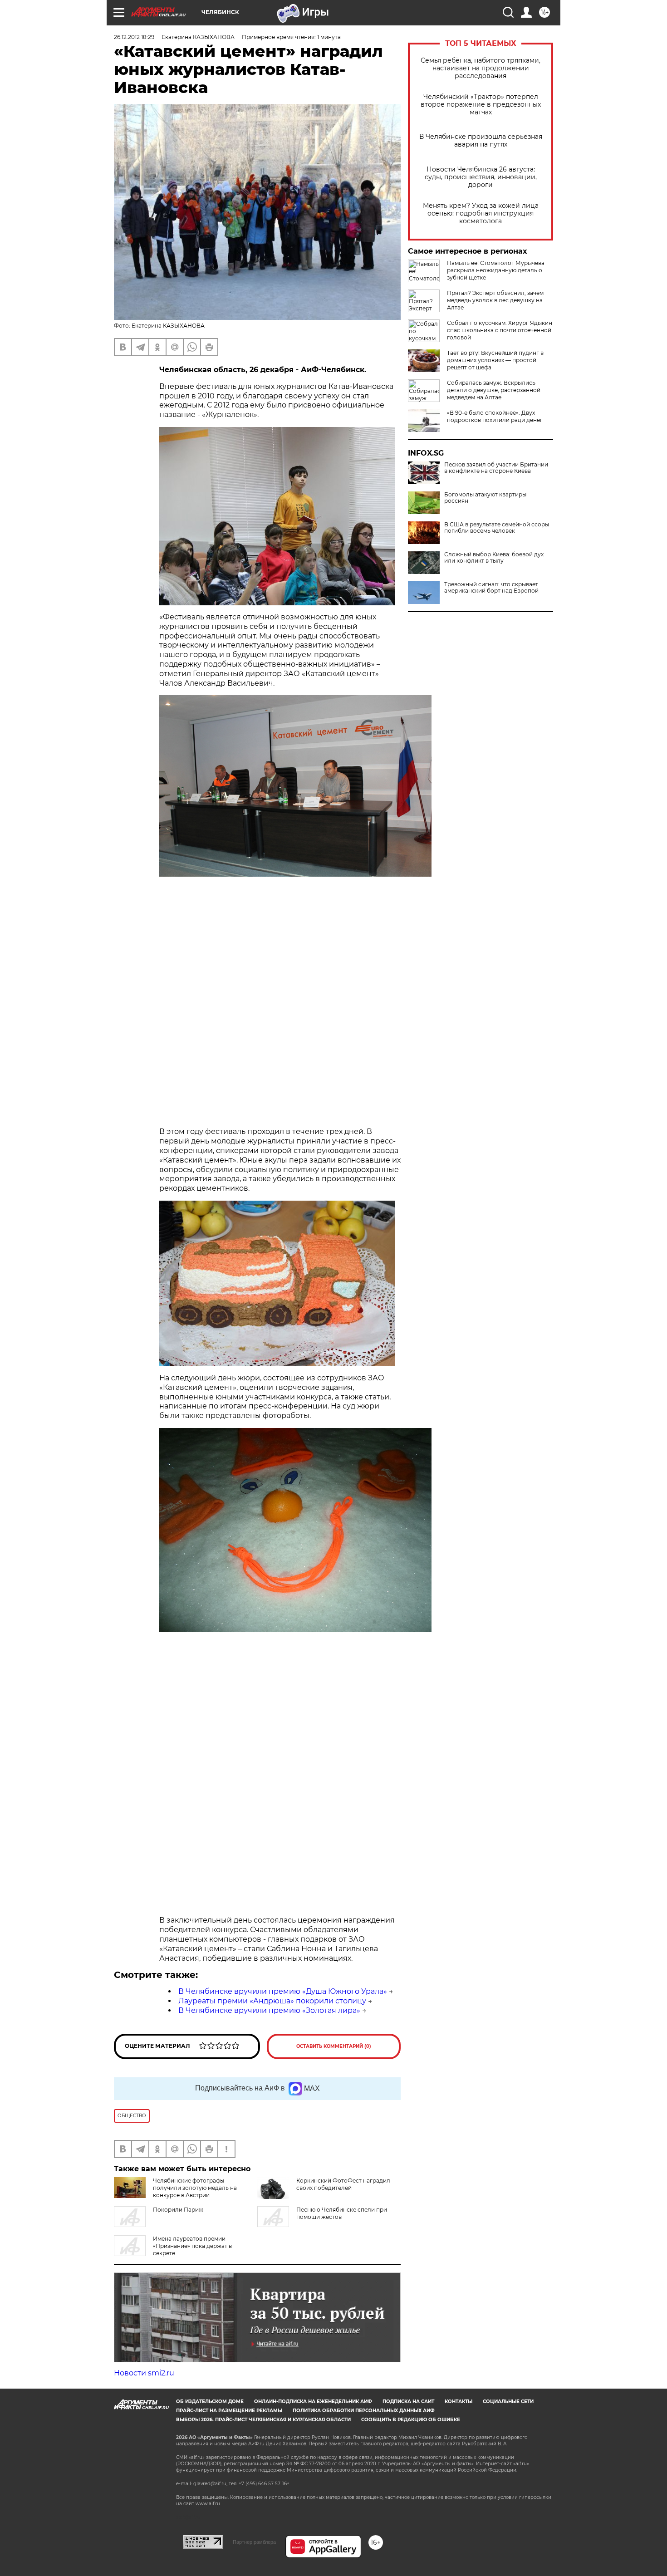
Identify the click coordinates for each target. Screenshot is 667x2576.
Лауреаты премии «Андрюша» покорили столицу (272, 2001)
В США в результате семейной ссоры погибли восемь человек (497, 528)
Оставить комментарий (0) (334, 2046)
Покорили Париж (178, 2210)
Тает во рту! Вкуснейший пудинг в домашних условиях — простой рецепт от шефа (495, 360)
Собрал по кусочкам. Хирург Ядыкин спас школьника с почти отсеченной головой (500, 330)
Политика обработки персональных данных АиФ (364, 2411)
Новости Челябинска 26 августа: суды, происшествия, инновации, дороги (481, 177)
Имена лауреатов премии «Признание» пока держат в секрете (192, 2246)
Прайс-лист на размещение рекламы (229, 2411)
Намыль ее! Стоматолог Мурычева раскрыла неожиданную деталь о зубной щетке (496, 270)
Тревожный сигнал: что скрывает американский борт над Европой (491, 588)
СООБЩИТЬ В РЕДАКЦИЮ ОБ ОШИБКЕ (411, 2420)
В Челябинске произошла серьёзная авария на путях (481, 141)
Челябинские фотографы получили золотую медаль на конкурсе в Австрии (195, 2188)
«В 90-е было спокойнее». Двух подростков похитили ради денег (495, 416)
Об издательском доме (210, 2402)
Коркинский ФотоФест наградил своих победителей (343, 2184)
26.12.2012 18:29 (134, 37)
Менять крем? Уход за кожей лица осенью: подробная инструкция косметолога (481, 213)
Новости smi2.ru (144, 2373)
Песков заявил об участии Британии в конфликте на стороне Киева (496, 468)
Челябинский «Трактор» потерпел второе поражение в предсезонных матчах (481, 105)
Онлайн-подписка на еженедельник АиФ (313, 2402)
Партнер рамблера (254, 2542)
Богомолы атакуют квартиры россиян (485, 498)
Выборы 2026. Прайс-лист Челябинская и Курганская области (263, 2420)
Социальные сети (508, 2402)
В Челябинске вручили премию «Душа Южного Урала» (283, 1991)
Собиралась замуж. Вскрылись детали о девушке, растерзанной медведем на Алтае (494, 390)
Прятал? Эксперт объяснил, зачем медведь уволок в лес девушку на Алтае (495, 300)
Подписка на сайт (408, 2402)
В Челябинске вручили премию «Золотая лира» (269, 2010)
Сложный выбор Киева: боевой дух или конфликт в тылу (494, 558)
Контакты (459, 2402)
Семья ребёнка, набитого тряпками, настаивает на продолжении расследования (481, 68)
